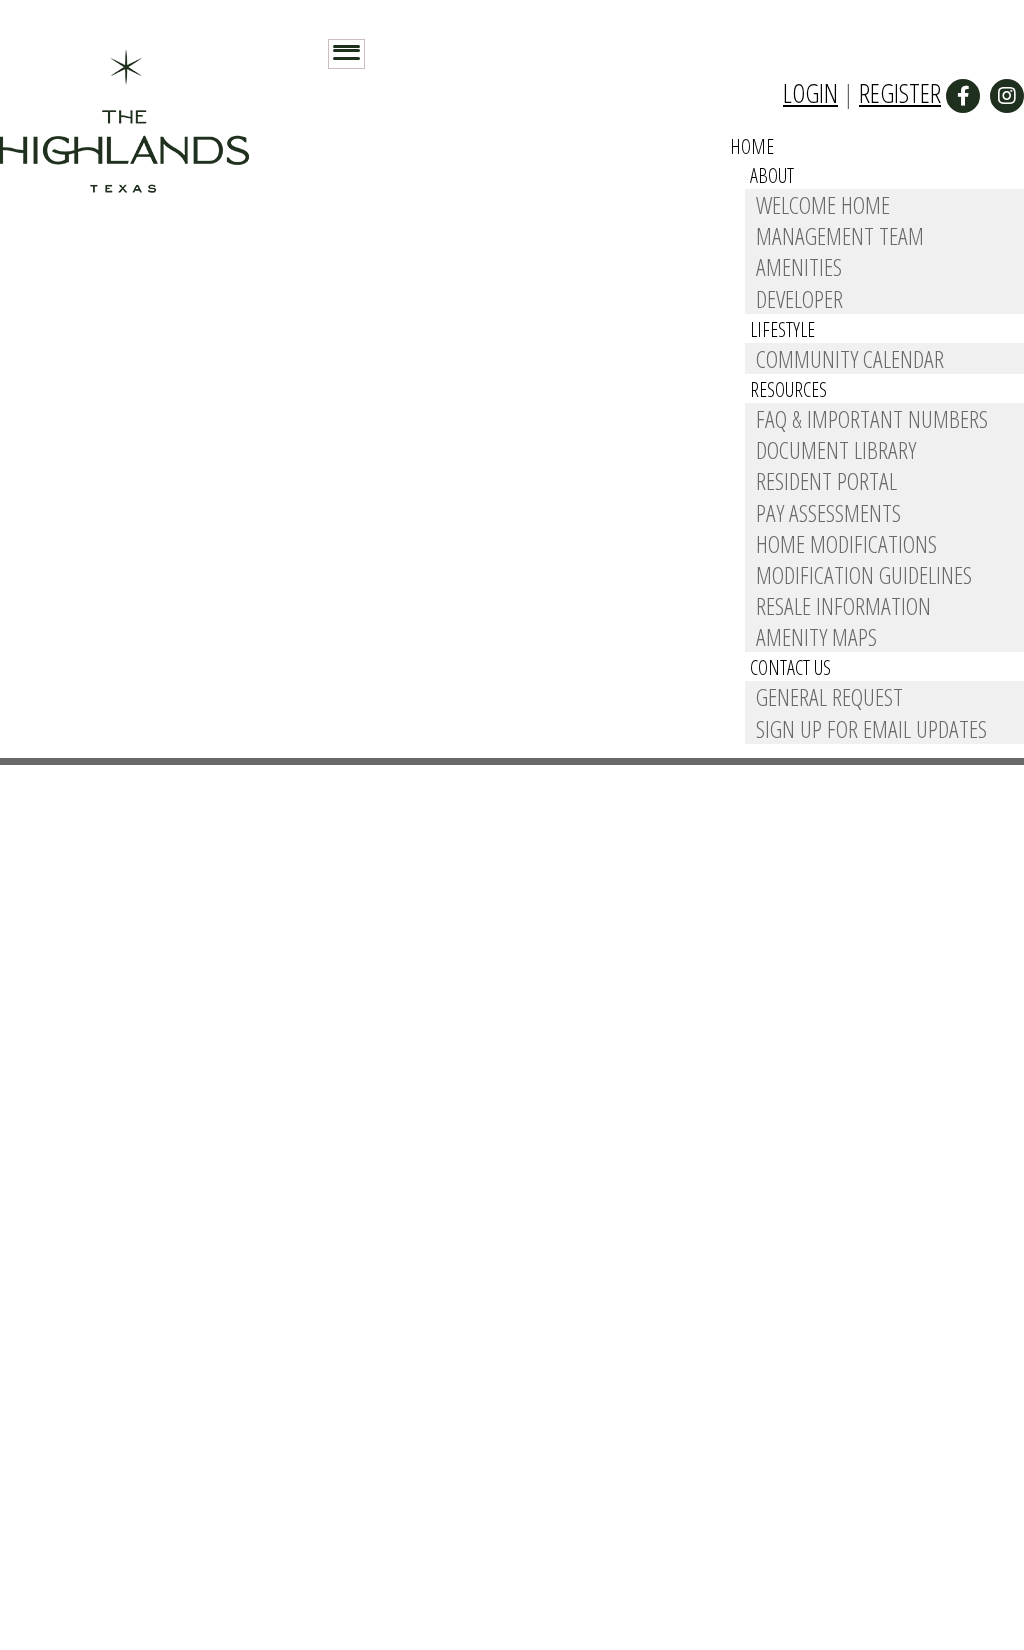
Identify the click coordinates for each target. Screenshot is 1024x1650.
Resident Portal (826, 480)
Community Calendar (850, 358)
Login (810, 93)
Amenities (799, 266)
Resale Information (843, 605)
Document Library (836, 449)
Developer (799, 298)
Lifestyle (782, 329)
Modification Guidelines (864, 574)
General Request (829, 696)
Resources (788, 389)
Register (900, 93)
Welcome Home (823, 204)
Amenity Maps (816, 636)
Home (752, 146)
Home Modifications (846, 543)
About (772, 175)
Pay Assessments (828, 512)
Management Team (840, 235)
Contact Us (790, 667)
